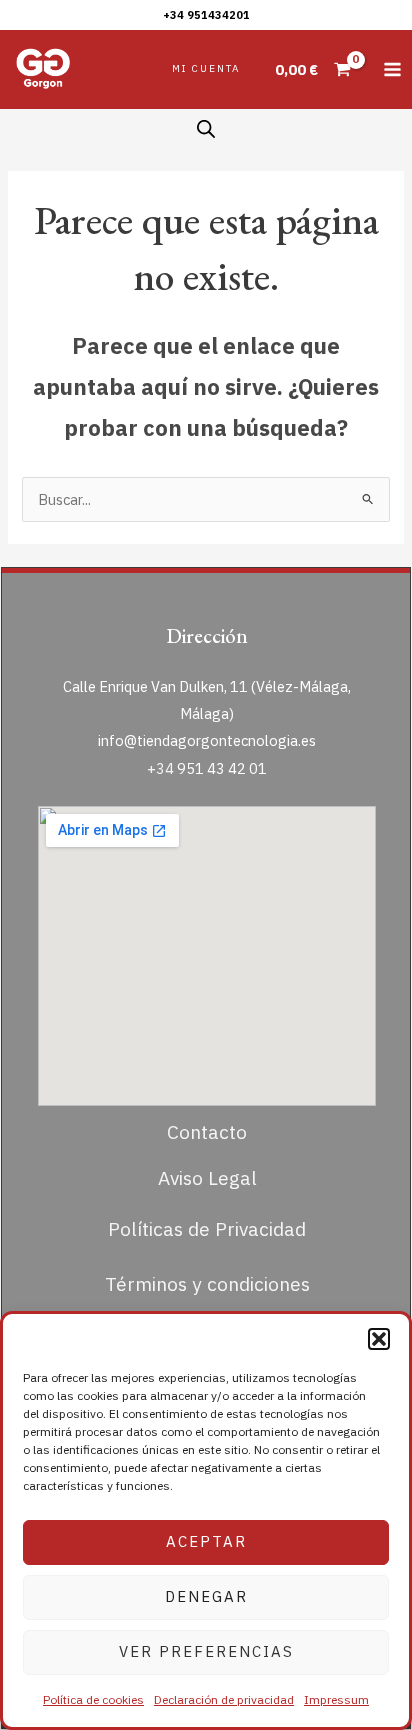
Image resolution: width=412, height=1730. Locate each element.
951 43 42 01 (222, 768)
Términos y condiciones (207, 1283)
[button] (379, 1339)
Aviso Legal (207, 1177)
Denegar (206, 1596)
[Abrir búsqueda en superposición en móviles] (206, 129)
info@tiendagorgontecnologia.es (207, 740)
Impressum (336, 1699)
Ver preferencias (206, 1651)
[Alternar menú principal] (392, 69)
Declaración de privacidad (224, 1699)
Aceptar (206, 1541)
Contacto (207, 1131)
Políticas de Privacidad (207, 1228)
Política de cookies (93, 1699)
